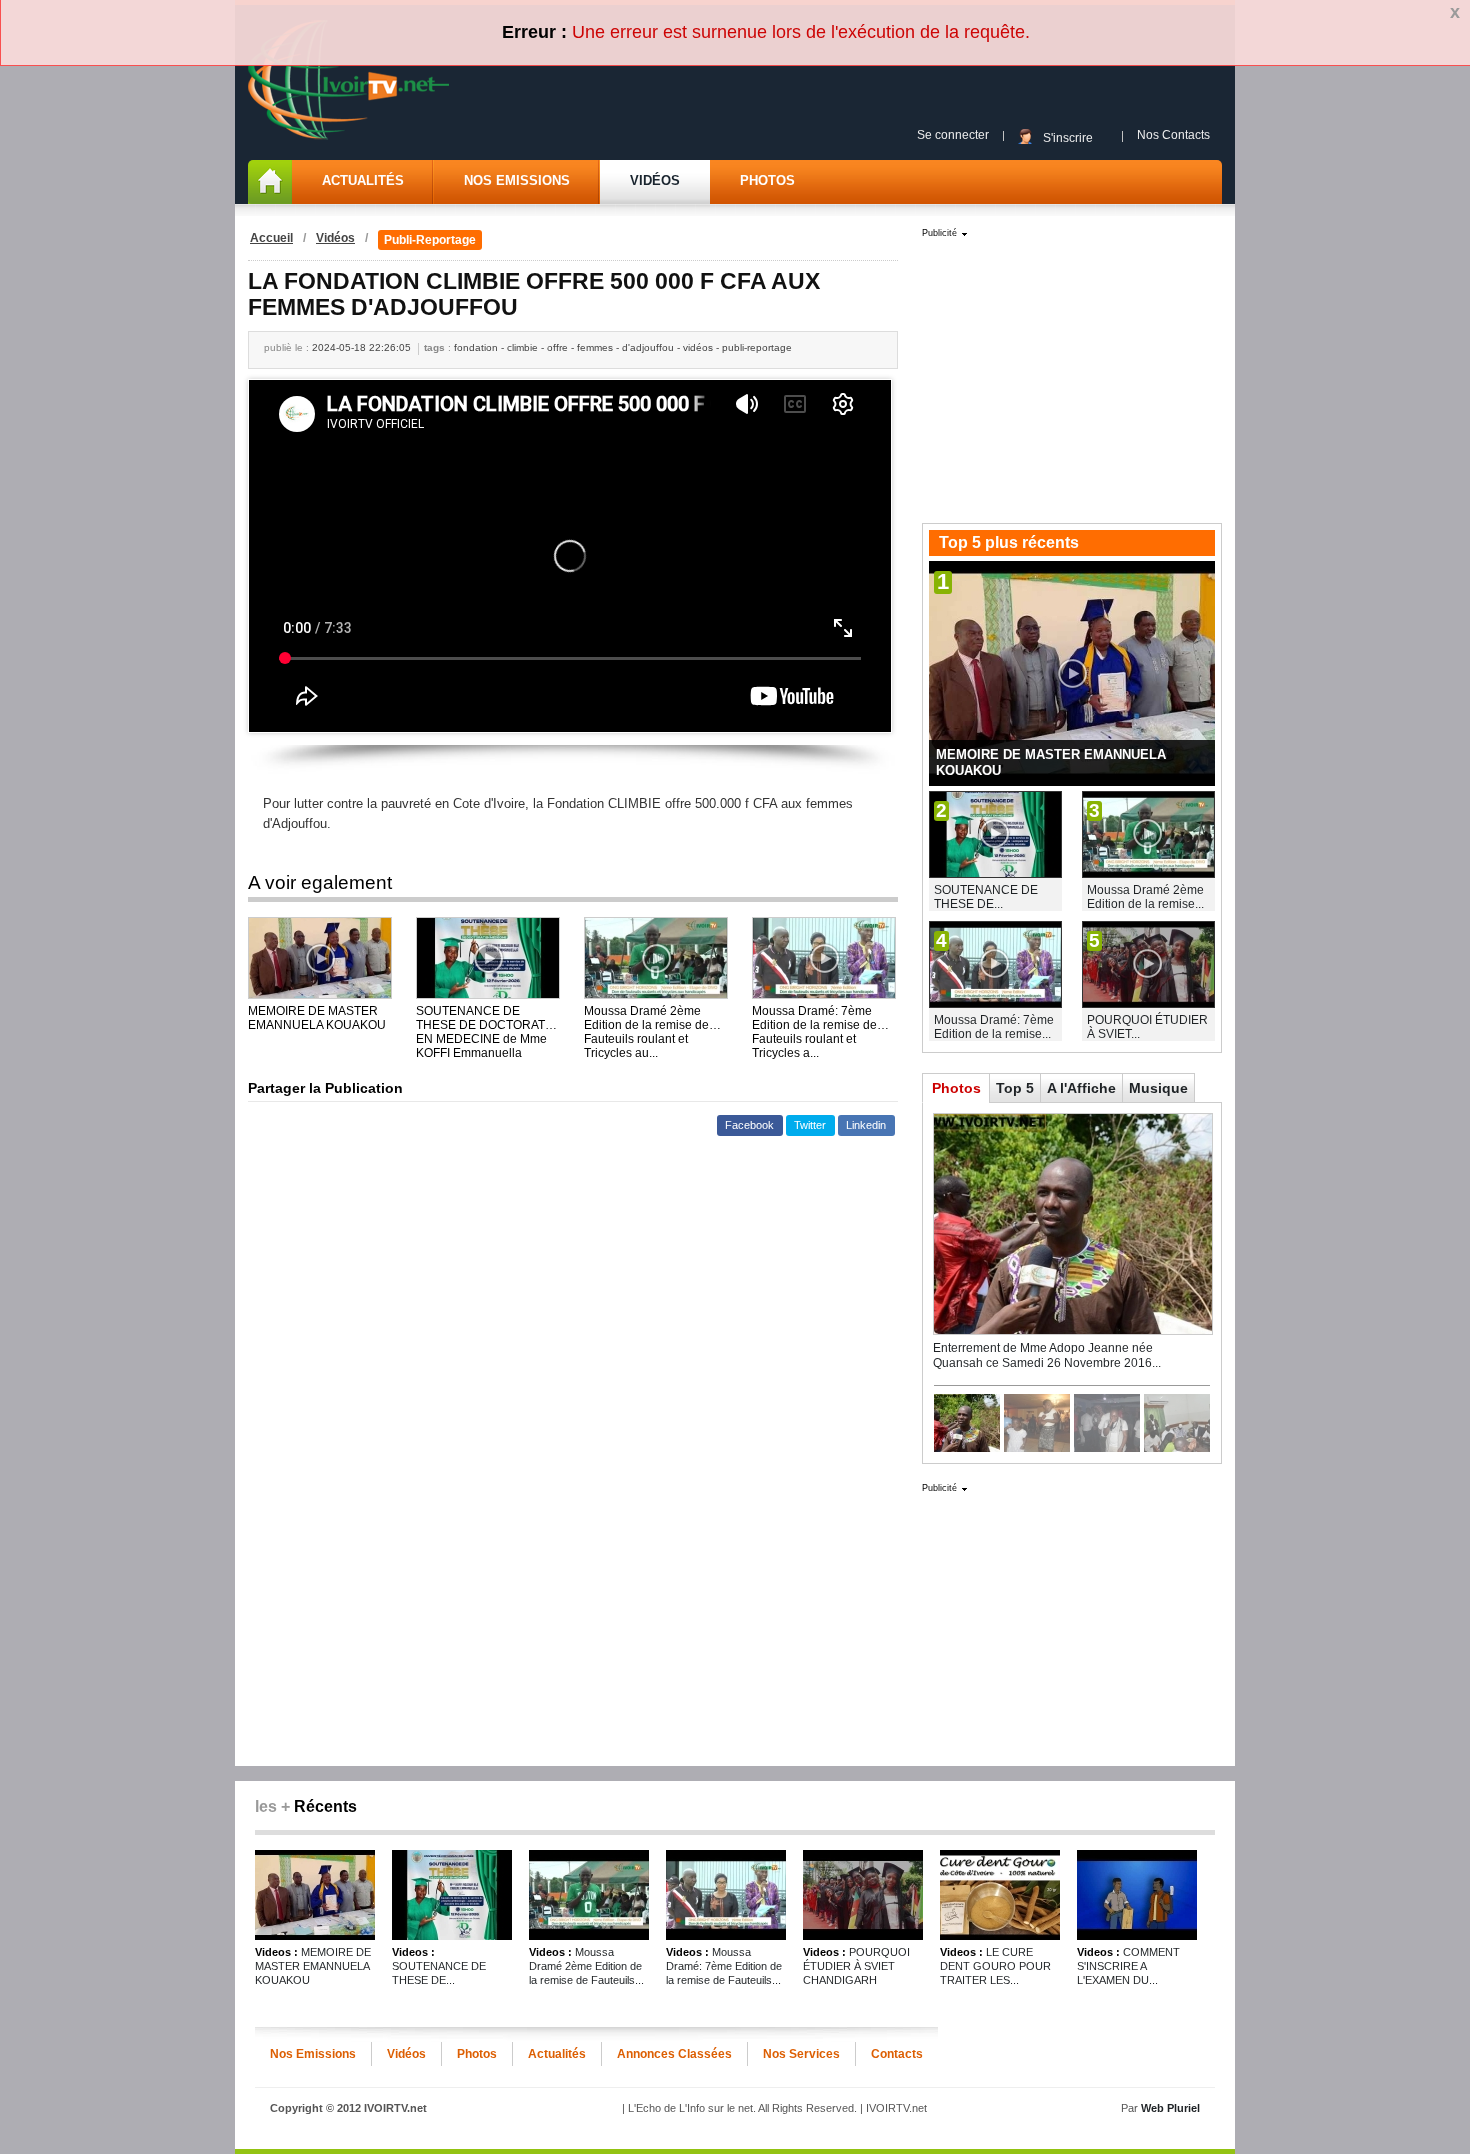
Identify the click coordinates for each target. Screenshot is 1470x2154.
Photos (767, 180)
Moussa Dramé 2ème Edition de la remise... (1145, 897)
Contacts (897, 2054)
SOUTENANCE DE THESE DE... (986, 897)
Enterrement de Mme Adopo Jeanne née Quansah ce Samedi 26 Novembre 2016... (1047, 1355)
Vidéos (655, 180)
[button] (750, 1125)
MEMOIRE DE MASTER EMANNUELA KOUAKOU (317, 1018)
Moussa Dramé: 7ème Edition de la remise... (994, 1027)
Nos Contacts (1173, 135)
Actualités (363, 180)
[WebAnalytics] (735, 2130)
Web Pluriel (1170, 2108)
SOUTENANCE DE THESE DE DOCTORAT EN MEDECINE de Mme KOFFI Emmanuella (481, 1018)
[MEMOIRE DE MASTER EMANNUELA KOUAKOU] (320, 958)
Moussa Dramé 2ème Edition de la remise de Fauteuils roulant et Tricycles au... (646, 1018)
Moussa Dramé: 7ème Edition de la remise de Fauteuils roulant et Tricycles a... (814, 1018)
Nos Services (801, 2054)
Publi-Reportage (430, 240)
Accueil (271, 238)
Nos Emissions (517, 180)
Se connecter (953, 135)
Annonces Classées (674, 2054)
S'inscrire (1068, 137)
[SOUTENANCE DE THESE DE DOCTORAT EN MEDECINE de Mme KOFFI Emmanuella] (488, 958)
